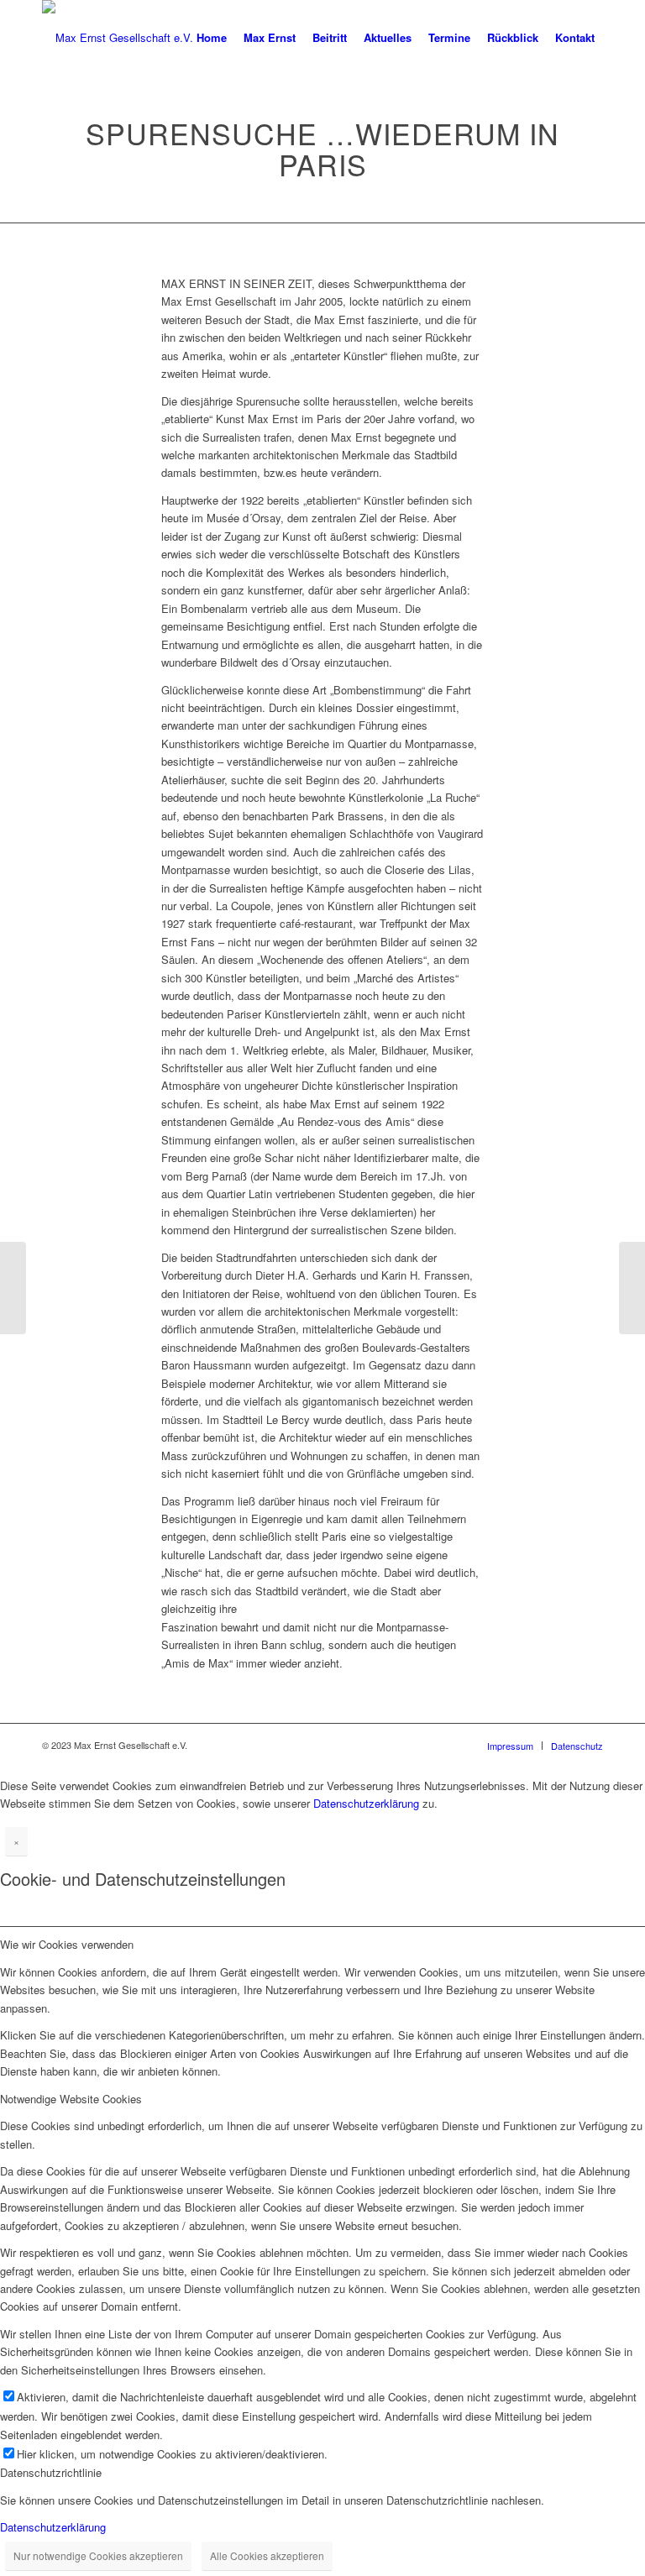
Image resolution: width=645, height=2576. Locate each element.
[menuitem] (212, 38)
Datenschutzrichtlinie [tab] (51, 2472)
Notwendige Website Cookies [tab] (71, 2099)
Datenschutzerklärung (366, 1803)
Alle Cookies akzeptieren (267, 2555)
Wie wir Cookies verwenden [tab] (67, 1944)
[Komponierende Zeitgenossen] (13, 1288)
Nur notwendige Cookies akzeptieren (98, 2555)
